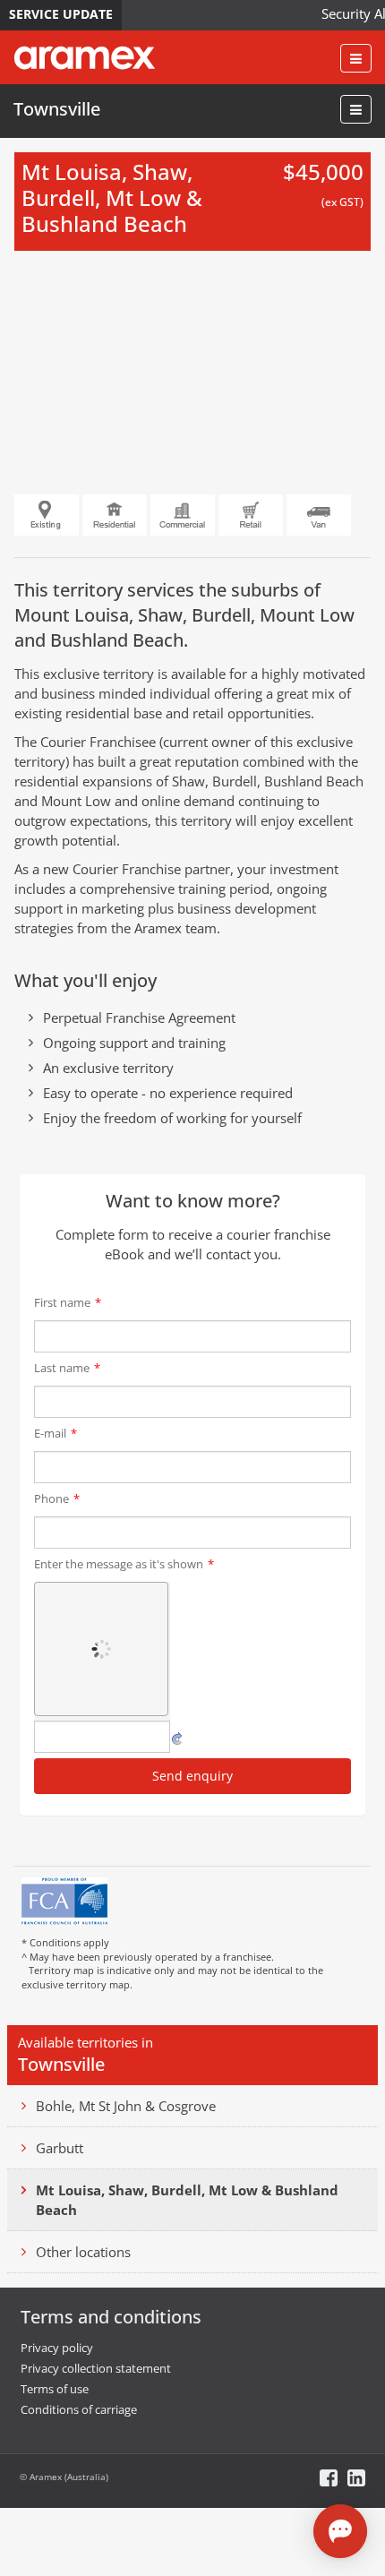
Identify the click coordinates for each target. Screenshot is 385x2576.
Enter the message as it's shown (124, 1564)
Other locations (83, 2252)
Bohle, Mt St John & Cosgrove (126, 2106)
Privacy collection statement (96, 2368)
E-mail (56, 1433)
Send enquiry (192, 1776)
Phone (57, 1498)
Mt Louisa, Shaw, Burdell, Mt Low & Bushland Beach (187, 2200)
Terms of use (55, 2389)
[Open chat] (340, 2531)
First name (68, 1302)
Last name (67, 1368)
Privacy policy (57, 2348)
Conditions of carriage (79, 2409)
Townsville (57, 109)
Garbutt (60, 2148)
